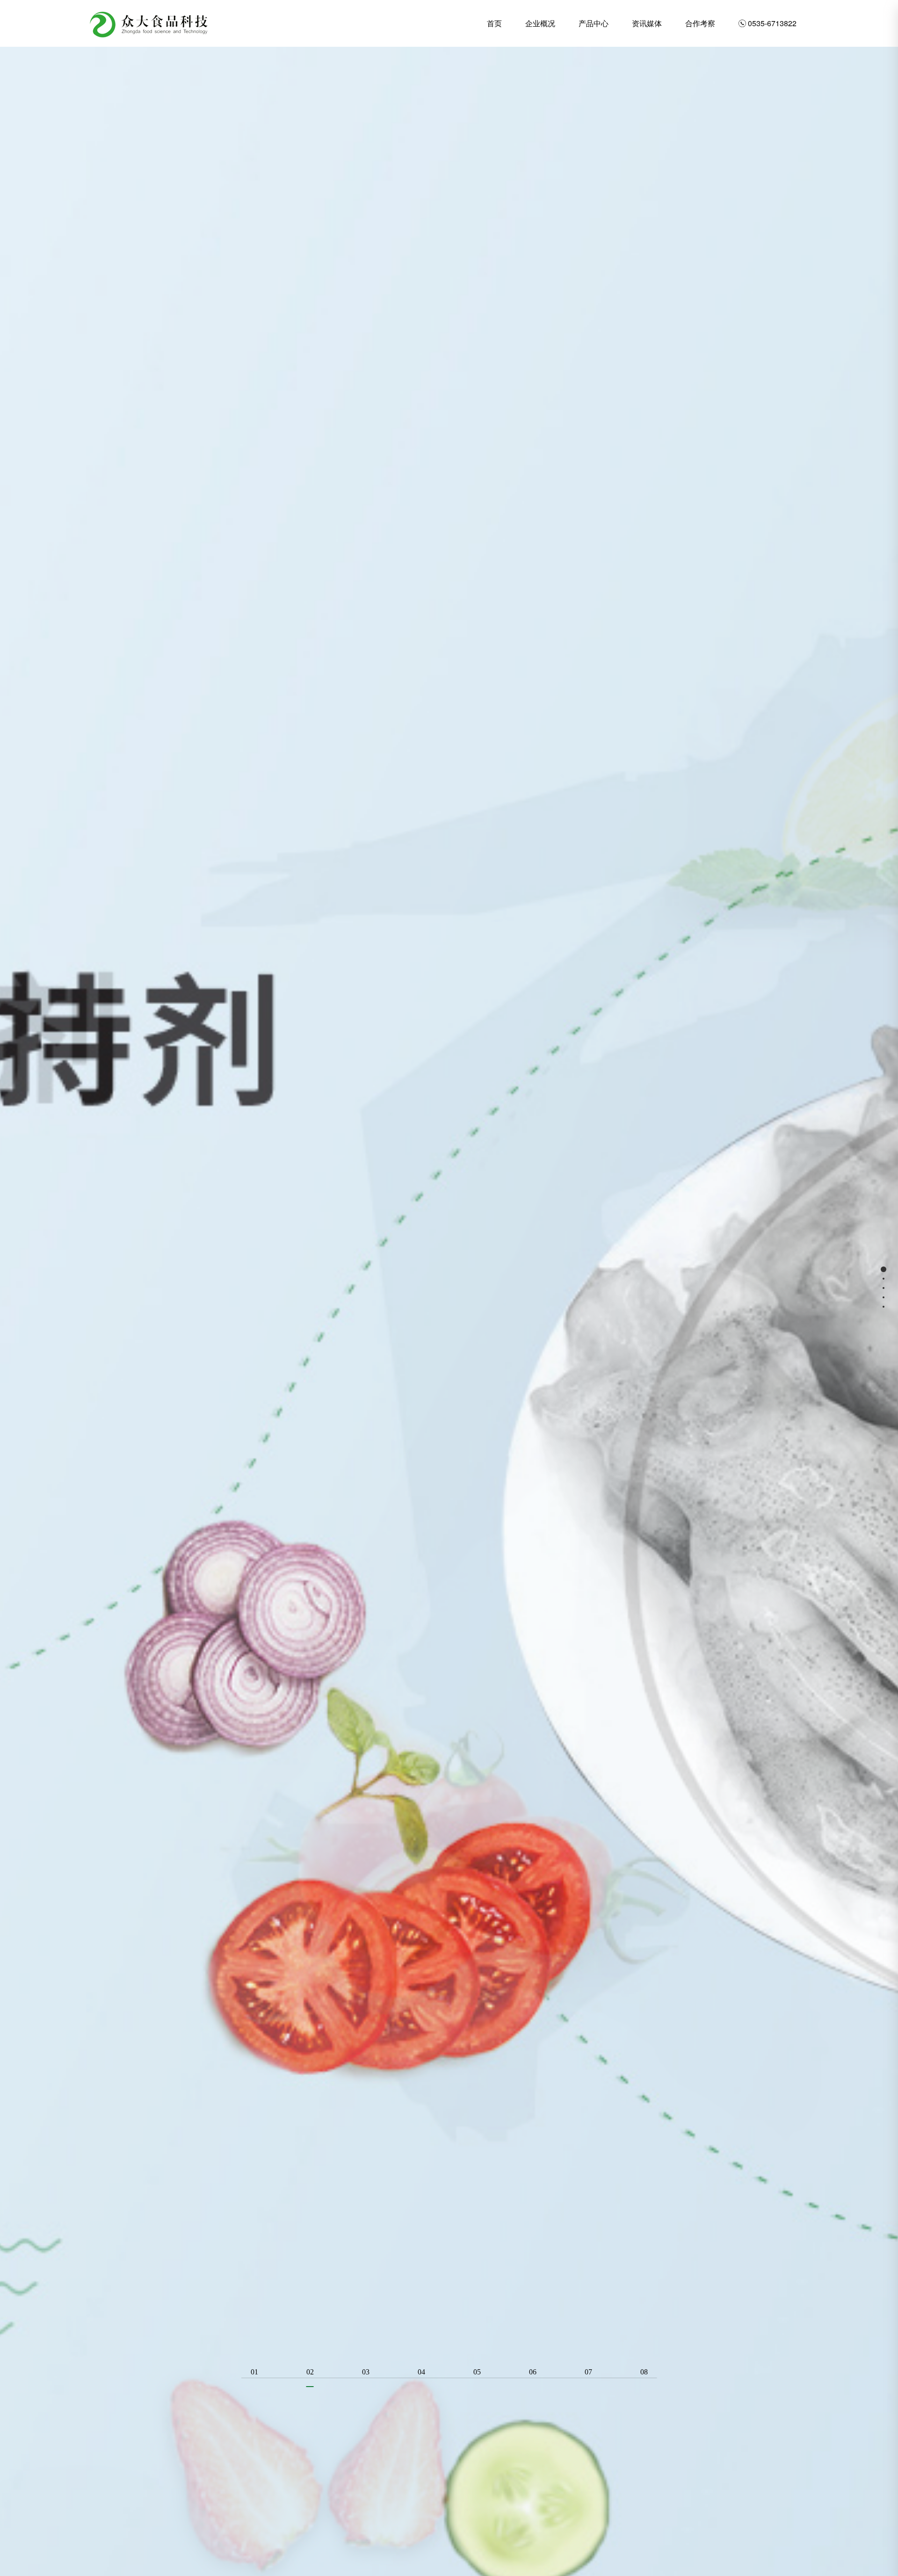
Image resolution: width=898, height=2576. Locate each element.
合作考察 (700, 23)
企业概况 (540, 23)
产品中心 (594, 23)
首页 (494, 23)
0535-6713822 (768, 23)
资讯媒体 (647, 23)
